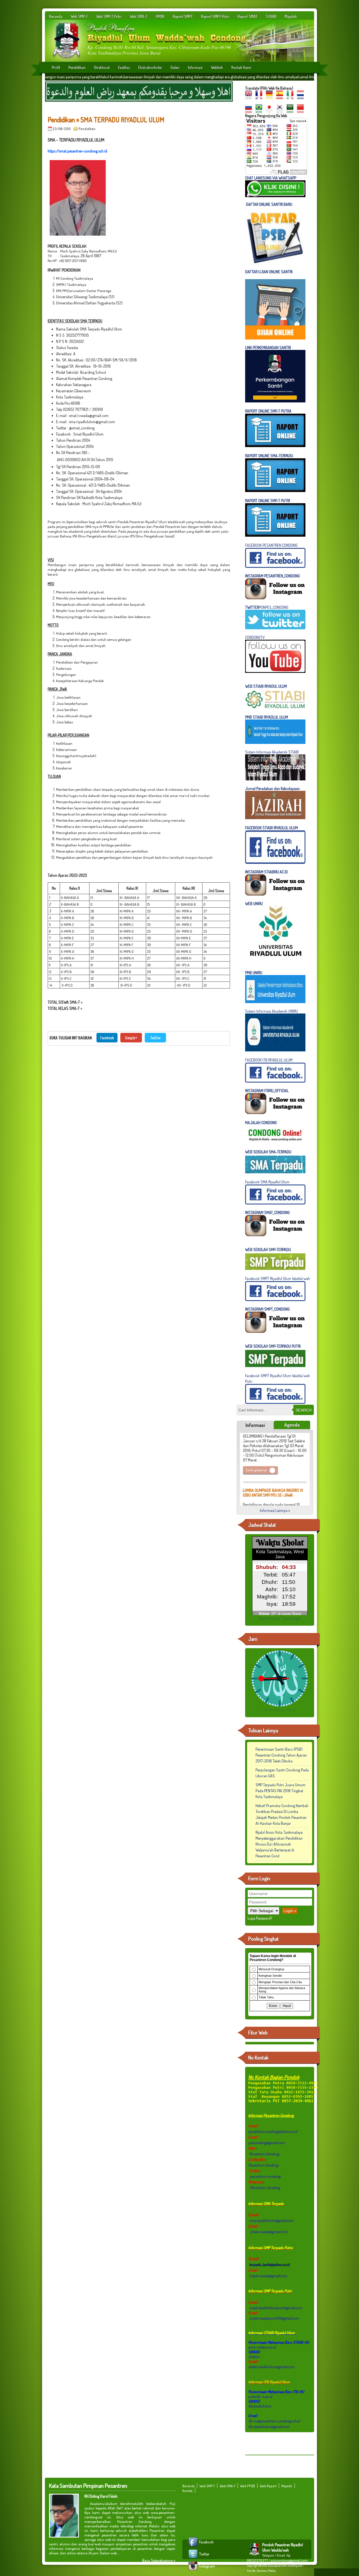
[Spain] (281, 97)
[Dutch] (302, 97)
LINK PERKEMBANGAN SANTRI (268, 348)
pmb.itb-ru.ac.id (260, 2396)
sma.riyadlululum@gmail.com (271, 2220)
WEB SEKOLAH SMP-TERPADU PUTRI (273, 1346)
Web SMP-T (79, 16)
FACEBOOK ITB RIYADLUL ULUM (269, 1060)
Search (304, 1410)
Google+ (131, 1038)
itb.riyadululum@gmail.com (269, 2426)
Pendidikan (77, 67)
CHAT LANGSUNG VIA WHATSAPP (271, 178)
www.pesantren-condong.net (285, 2566)
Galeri (175, 67)
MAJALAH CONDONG (261, 1123)
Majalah (291, 16)
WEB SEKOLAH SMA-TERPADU (268, 1152)
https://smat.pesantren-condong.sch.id (77, 151)
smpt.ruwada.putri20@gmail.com (274, 2318)
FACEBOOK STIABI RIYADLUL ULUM (271, 828)
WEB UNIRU (254, 904)
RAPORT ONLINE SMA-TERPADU (269, 456)
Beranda (56, 16)
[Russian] (250, 111)
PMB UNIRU (254, 973)
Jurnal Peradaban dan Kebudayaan (272, 788)
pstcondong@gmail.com (266, 2143)
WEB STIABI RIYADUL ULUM (266, 686)
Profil (56, 67)
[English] (250, 97)
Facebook (107, 1038)
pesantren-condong (265, 2176)
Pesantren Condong (264, 2154)
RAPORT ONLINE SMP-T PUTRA (268, 411)
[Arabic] (291, 111)
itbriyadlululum (260, 2406)
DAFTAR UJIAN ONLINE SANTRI (269, 272)
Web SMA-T (139, 16)
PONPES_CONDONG (267, 607)
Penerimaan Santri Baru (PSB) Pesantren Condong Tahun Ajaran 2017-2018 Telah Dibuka (281, 1755)
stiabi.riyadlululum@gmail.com (271, 2367)
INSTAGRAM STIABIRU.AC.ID (266, 872)
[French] (260, 97)
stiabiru (254, 2357)
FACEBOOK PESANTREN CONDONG (271, 545)
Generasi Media (266, 2571)
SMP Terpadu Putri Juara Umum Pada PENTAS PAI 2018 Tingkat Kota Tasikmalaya (280, 1791)
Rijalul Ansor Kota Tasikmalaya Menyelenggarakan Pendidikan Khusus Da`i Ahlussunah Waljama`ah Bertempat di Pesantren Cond (279, 1844)
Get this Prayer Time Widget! (280, 1618)
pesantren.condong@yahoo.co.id (273, 2131)
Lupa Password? (260, 1918)
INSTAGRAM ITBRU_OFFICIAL (267, 1091)
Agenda (292, 1425)
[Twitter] (194, 2558)
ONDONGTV (256, 637)
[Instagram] (194, 2571)
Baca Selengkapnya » (159, 2560)
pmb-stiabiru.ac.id (262, 2347)
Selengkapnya (256, 1456)
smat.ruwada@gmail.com (269, 2232)
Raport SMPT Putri (215, 16)
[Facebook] (194, 2546)
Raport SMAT (248, 16)
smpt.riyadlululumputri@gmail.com (276, 2308)
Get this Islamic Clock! (280, 1710)
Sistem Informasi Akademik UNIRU (271, 1011)
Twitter (155, 1038)
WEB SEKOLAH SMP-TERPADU (268, 1250)
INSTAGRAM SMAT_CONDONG (267, 1212)
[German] (271, 97)
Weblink (217, 67)
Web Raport (268, 2486)
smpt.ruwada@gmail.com (268, 2276)
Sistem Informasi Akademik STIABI (272, 752)
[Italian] (291, 97)
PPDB (160, 16)
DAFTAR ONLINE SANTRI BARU (269, 204)
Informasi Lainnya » (275, 1510)
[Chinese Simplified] (302, 111)
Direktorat (102, 67)
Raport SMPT (183, 16)
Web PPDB (248, 2486)
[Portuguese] (260, 111)
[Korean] (281, 111)
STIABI (271, 16)
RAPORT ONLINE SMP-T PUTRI (268, 501)
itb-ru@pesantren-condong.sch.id (274, 2421)
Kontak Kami (241, 67)
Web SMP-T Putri (109, 16)
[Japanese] (271, 111)
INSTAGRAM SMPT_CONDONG (267, 1309)
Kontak (187, 2491)
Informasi (195, 67)
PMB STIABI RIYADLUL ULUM (267, 717)
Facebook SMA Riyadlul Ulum (267, 1182)
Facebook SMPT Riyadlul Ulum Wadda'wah (278, 1278)
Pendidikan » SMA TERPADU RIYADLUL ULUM (106, 119)
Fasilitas (124, 67)
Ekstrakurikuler (150, 67)
